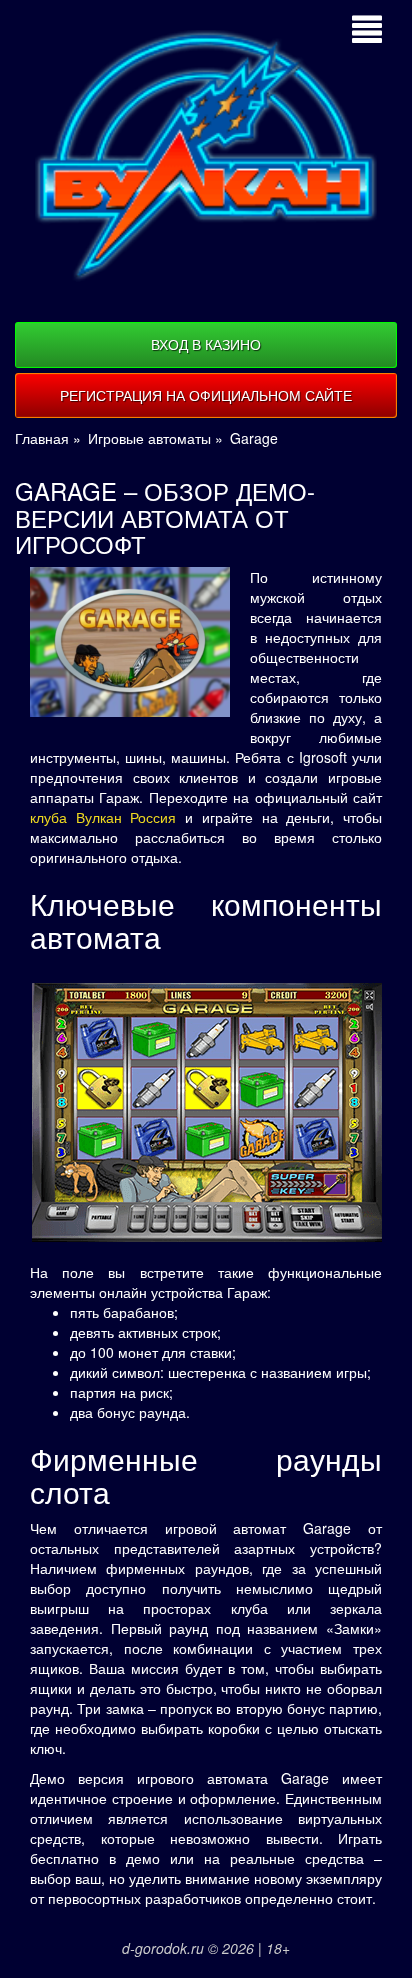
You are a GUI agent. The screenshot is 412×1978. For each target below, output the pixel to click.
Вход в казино (206, 344)
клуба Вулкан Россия (103, 817)
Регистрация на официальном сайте (206, 395)
